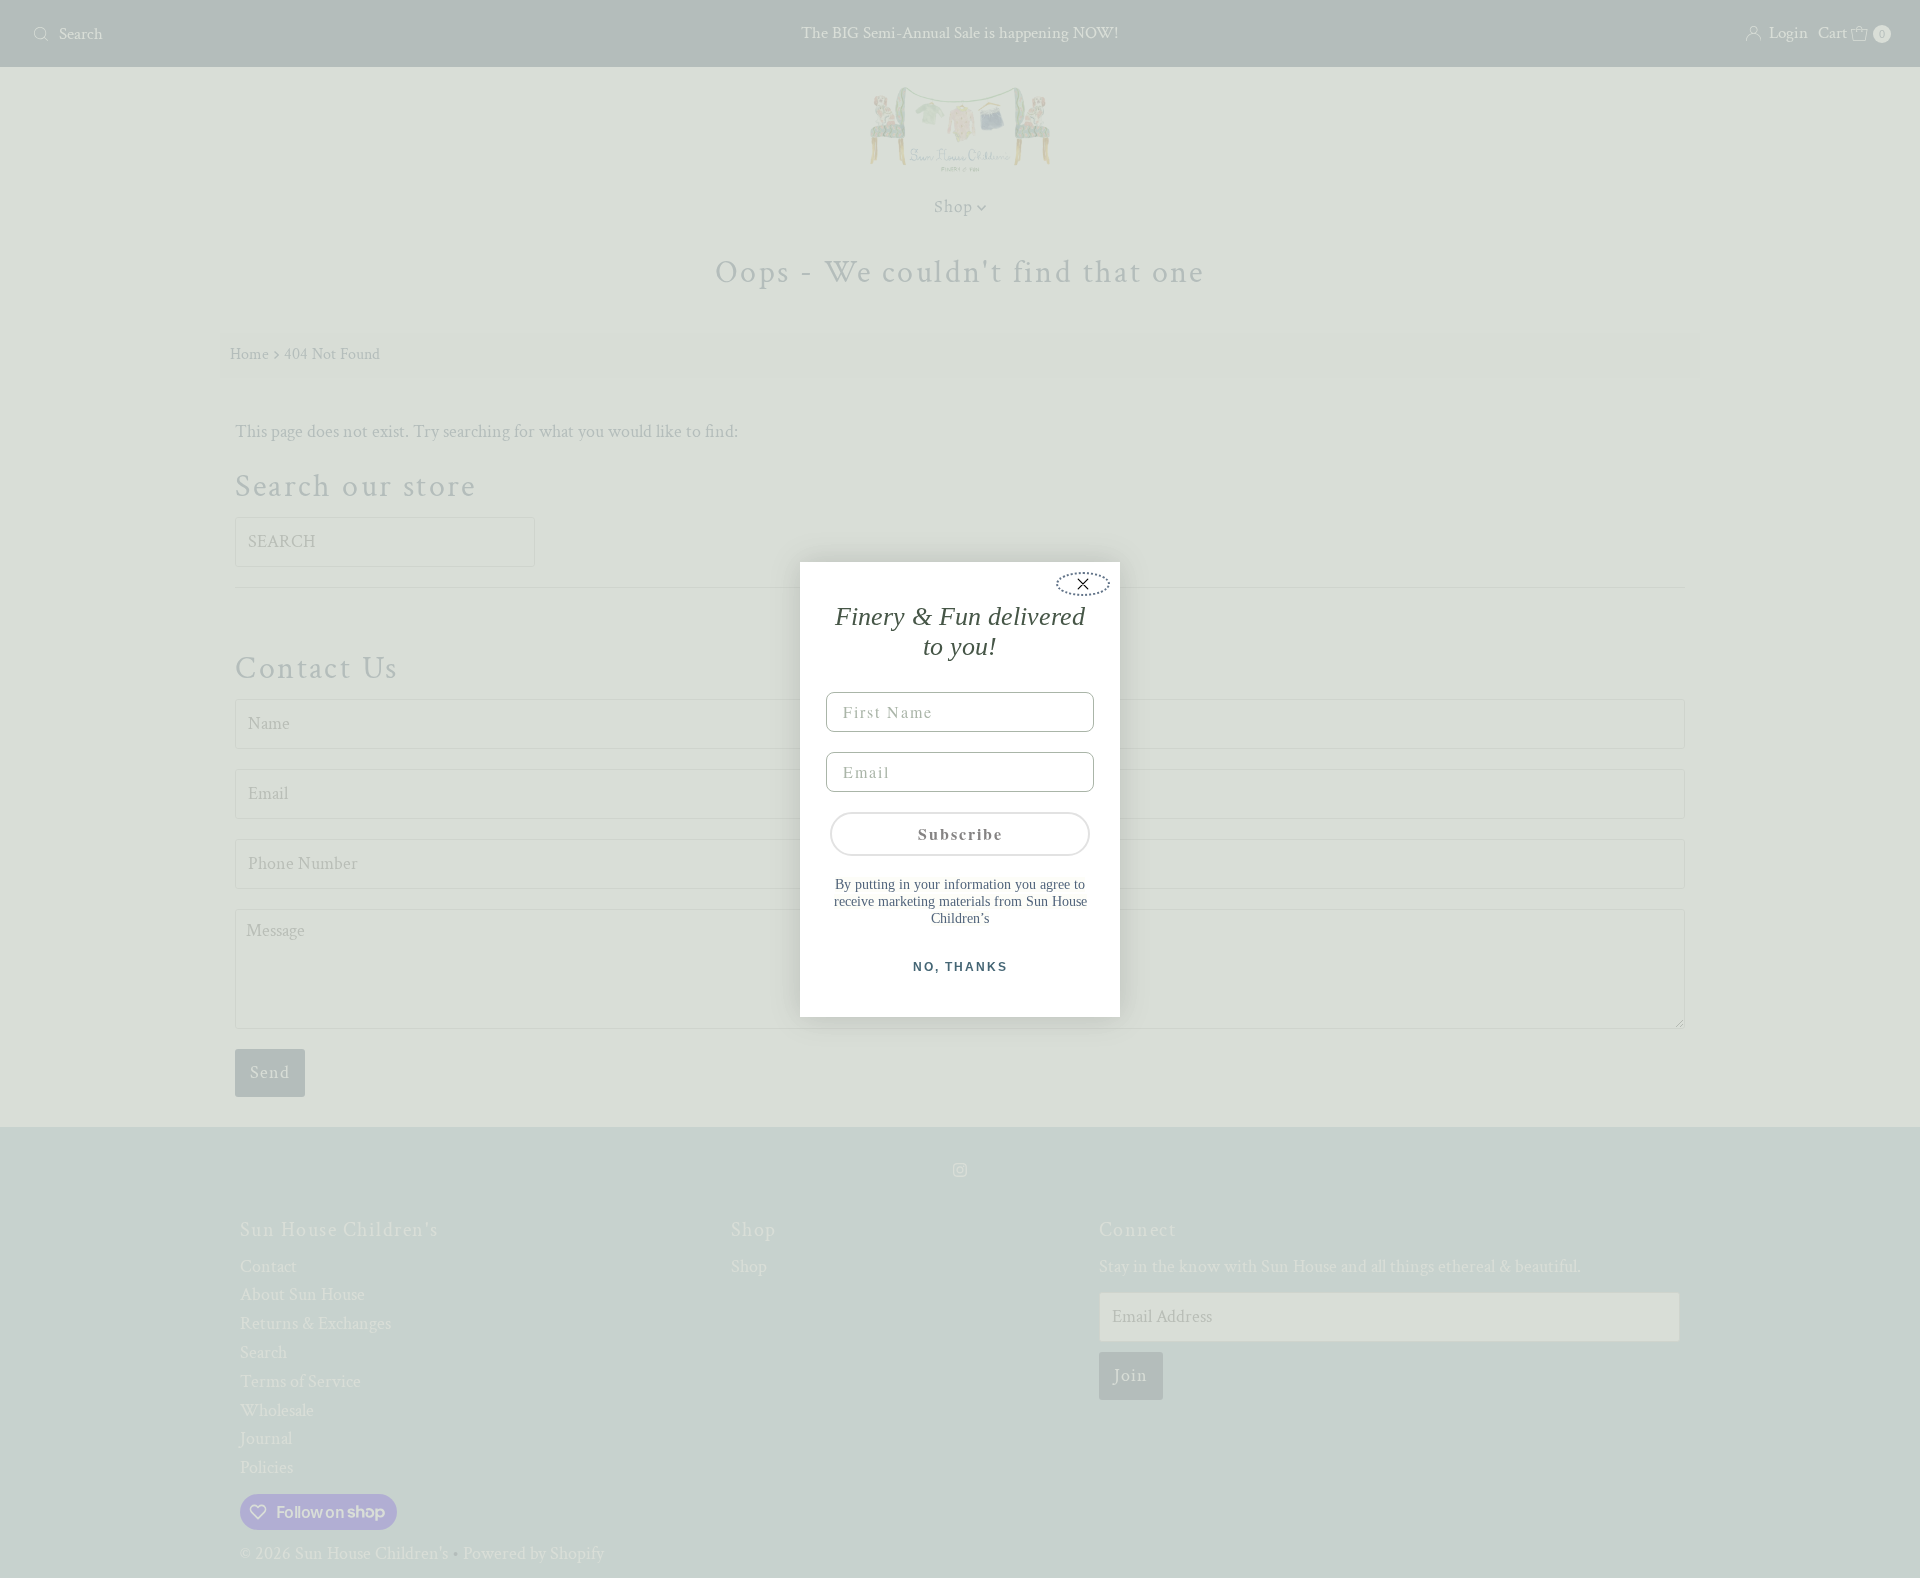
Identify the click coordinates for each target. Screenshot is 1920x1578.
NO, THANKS (960, 967)
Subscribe (960, 833)
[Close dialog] (1083, 584)
